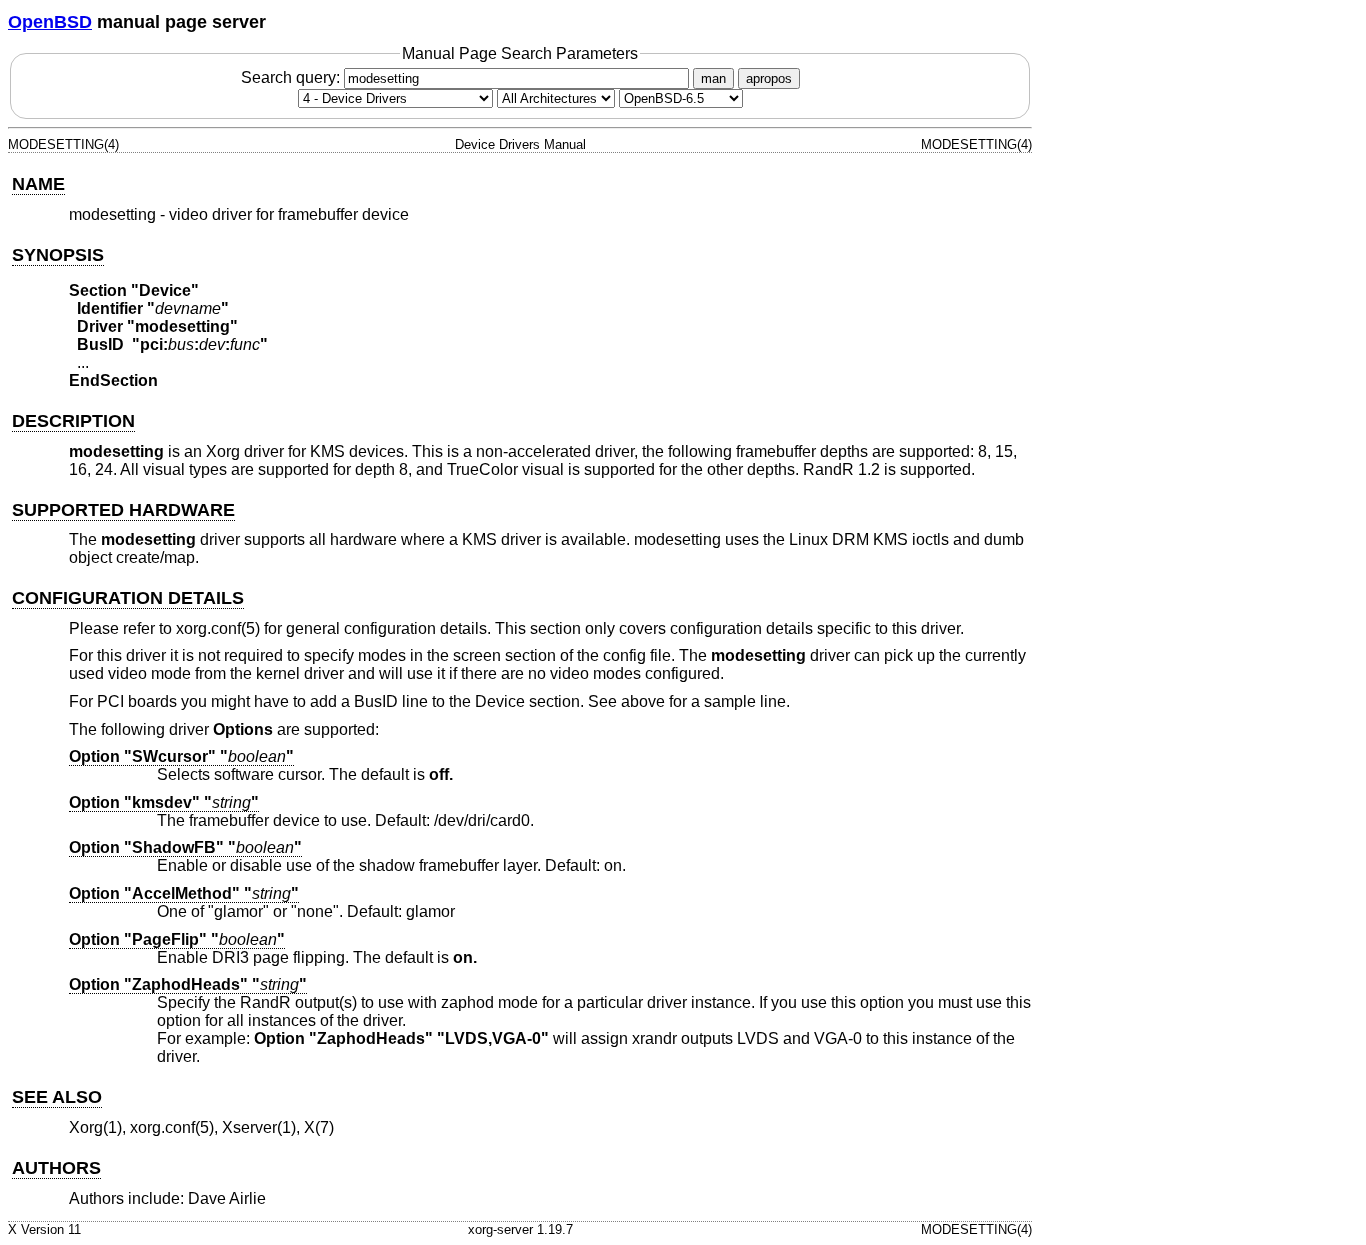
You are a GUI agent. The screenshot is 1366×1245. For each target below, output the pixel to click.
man (713, 78)
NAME (38, 184)
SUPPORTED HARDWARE (123, 510)
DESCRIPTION (73, 421)
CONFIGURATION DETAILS (128, 598)
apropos (769, 78)
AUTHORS (56, 1168)
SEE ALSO (57, 1097)
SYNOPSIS (58, 255)
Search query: (292, 77)
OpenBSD (50, 22)
